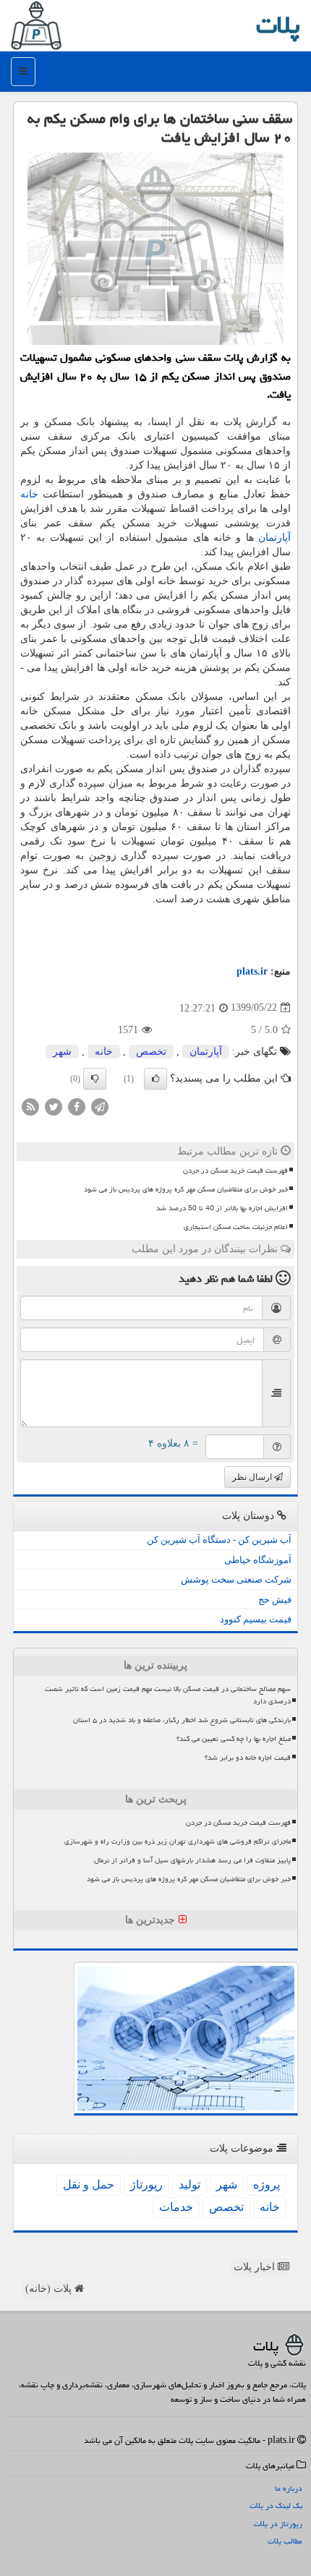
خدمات (176, 2207)
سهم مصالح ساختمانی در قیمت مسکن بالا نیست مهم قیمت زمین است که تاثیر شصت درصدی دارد (168, 1695)
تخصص (151, 1052)
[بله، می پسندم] (155, 1079)
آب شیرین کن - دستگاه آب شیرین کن (219, 1540)
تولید (189, 2185)
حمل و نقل (89, 2185)
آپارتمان (274, 538)
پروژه (267, 2185)
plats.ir (252, 971)
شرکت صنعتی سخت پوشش (236, 1579)
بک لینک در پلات (276, 2506)
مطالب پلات (285, 2541)
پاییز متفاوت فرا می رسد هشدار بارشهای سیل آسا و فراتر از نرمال (192, 1860)
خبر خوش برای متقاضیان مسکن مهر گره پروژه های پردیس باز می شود (186, 1189)
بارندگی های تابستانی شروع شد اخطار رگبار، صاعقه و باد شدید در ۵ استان (182, 1720)
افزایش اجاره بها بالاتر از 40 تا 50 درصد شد (222, 1208)
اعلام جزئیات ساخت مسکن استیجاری (236, 1227)
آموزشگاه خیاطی (258, 1560)
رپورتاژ (146, 2185)
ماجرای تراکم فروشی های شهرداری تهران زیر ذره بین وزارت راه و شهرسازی (178, 1841)
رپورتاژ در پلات (278, 2524)
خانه (29, 494)
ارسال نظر (253, 1477)
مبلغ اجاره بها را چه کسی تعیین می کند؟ (234, 1739)
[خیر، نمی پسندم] (95, 1079)
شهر (62, 1052)
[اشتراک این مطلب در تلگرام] (100, 1106)
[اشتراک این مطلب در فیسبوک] (77, 1106)
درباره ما (289, 2488)
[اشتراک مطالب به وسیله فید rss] (30, 1106)
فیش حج (275, 1600)
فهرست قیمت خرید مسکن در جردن (235, 1171)
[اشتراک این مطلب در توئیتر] (54, 1106)
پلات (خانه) (50, 2289)
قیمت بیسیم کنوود (256, 1619)
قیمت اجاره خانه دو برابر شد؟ (248, 1758)
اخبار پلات (256, 2267)
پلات (278, 25)
